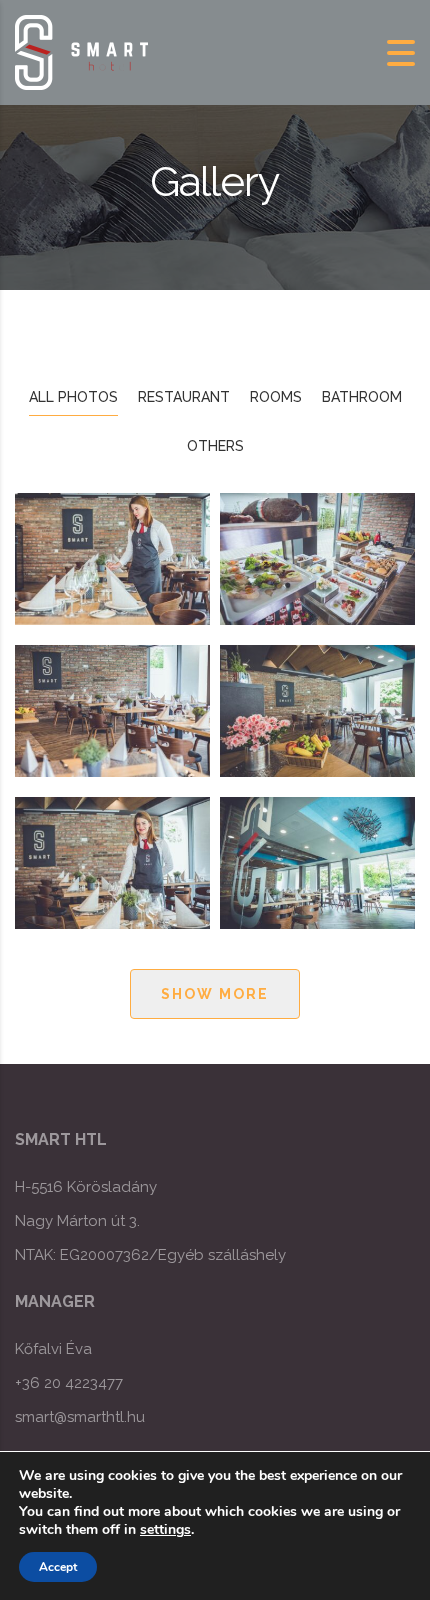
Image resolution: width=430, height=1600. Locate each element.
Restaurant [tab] (184, 397)
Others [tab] (215, 446)
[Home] (82, 51)
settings (165, 1530)
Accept (58, 1567)
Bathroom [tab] (362, 397)
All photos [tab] (73, 397)
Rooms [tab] (276, 397)
